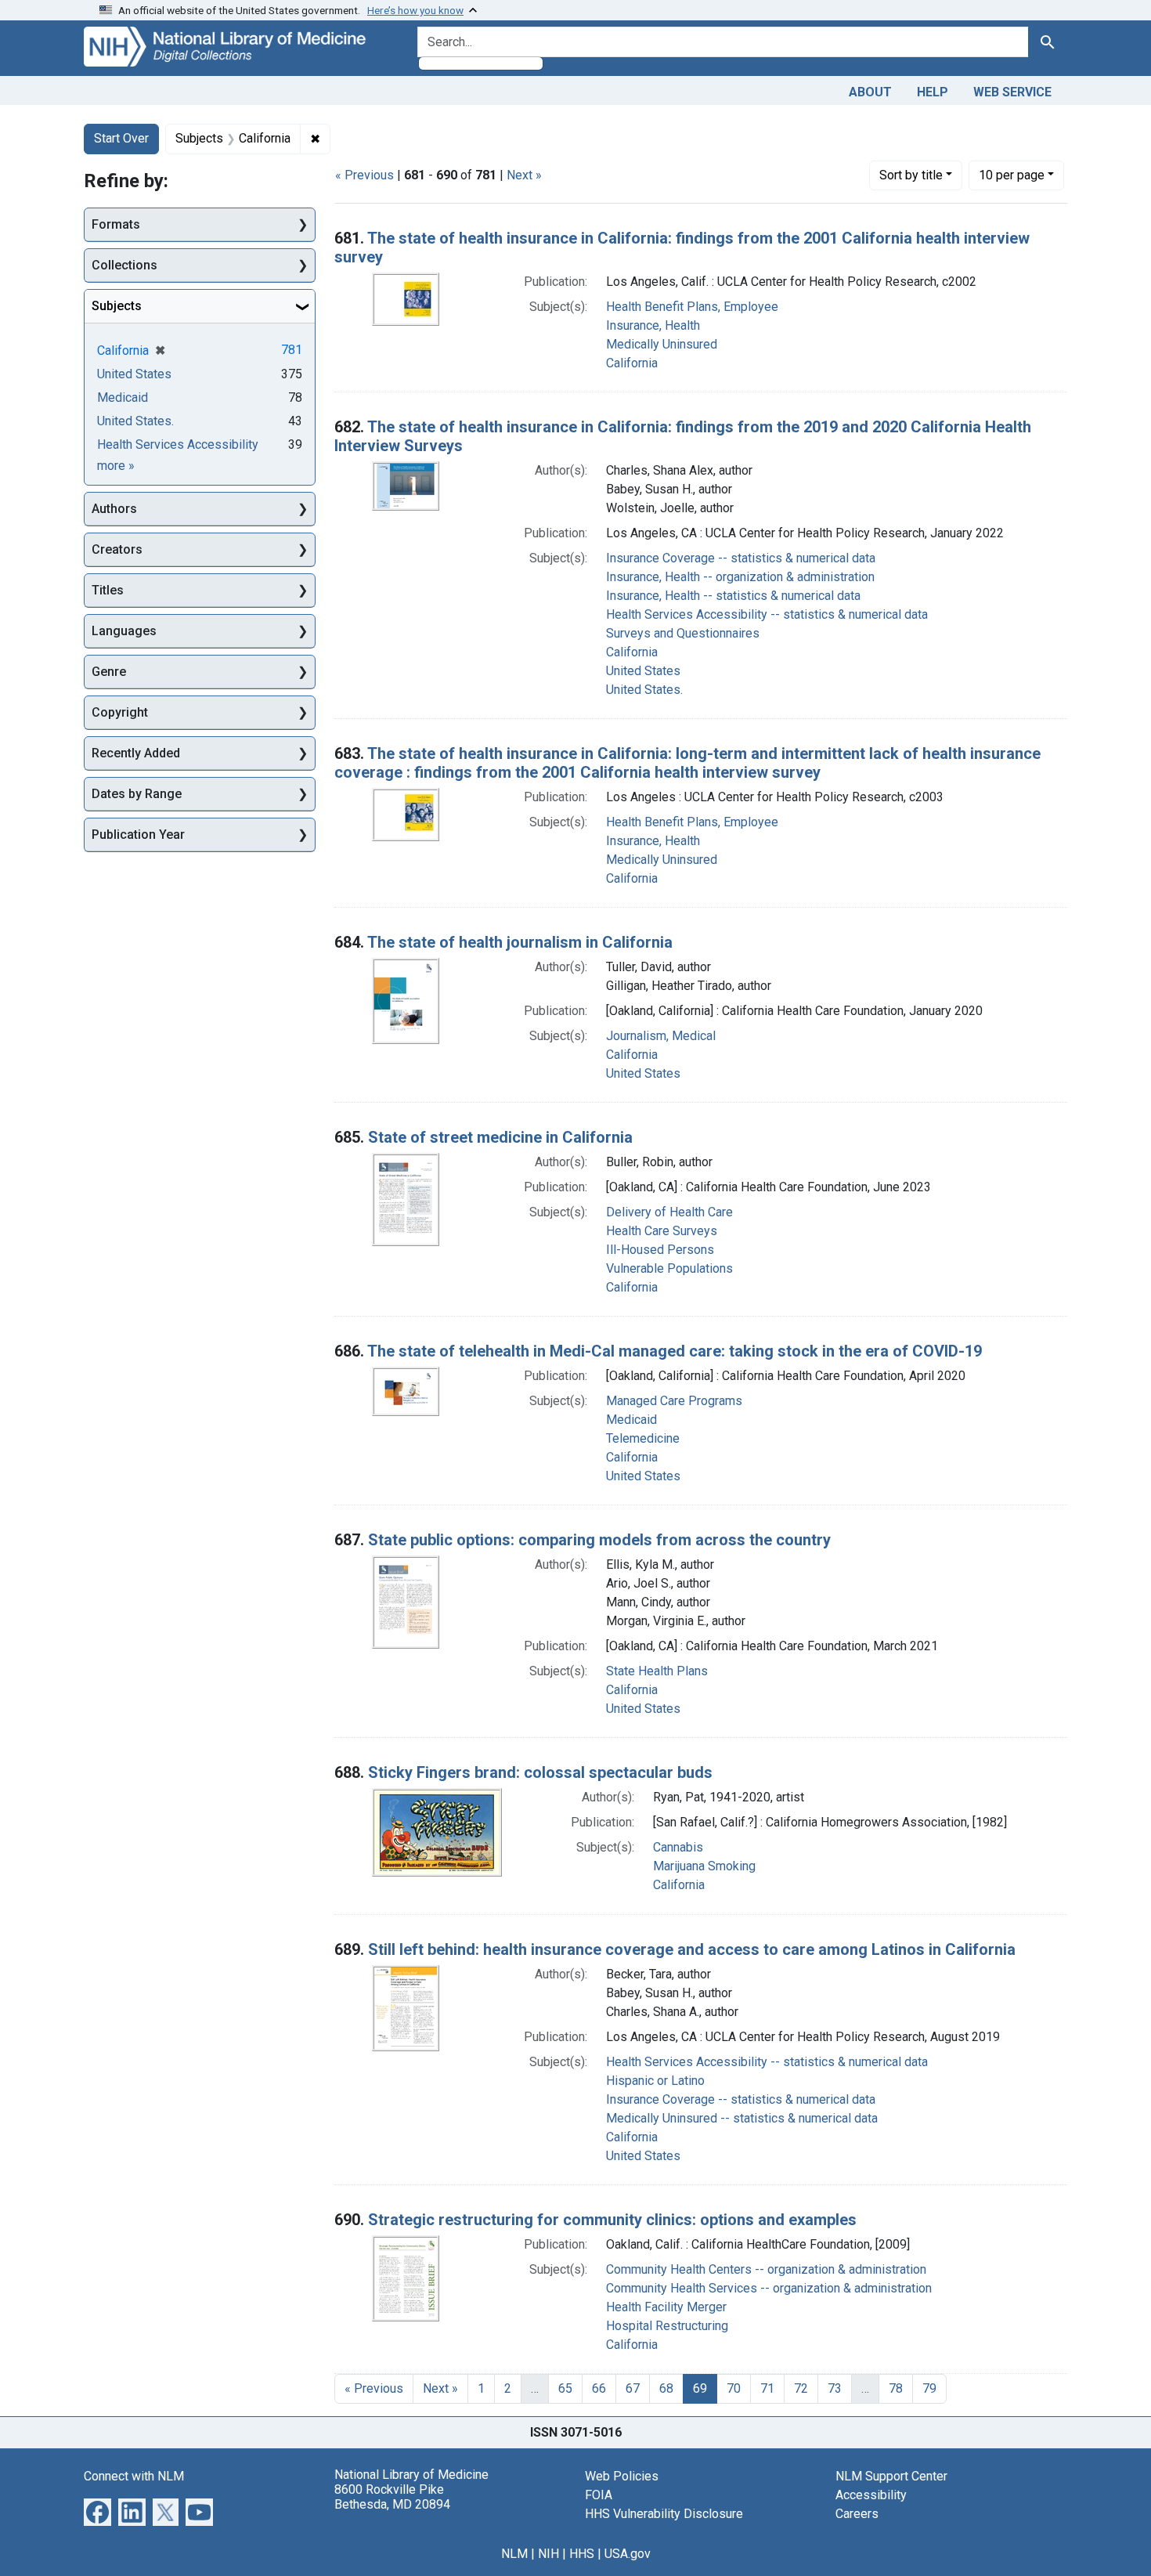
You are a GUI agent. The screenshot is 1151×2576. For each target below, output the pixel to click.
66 (599, 2388)
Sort (911, 175)
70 (734, 2388)
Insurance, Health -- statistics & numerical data (733, 596)
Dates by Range (137, 794)
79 (929, 2388)
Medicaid (631, 1420)
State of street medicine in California (500, 1137)
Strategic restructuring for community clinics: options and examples (612, 2220)
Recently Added (136, 753)
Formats (116, 224)
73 (835, 2388)
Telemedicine (643, 1438)
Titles (108, 590)
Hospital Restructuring (667, 2326)
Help (933, 92)
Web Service (1012, 92)
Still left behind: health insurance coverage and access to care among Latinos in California (692, 1949)
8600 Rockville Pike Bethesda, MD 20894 (392, 2497)
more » (116, 466)
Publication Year (138, 835)
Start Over (121, 138)
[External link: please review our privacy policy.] (97, 2511)
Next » (524, 175)
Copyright (120, 712)
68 (666, 2388)
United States (643, 671)
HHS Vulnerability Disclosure (664, 2514)
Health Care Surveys (662, 1231)
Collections (124, 265)
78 (896, 2388)
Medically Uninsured (662, 344)
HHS (582, 2554)
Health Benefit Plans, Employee (692, 307)
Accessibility (871, 2495)
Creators (117, 549)
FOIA (599, 2495)
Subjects (117, 306)
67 (633, 2388)
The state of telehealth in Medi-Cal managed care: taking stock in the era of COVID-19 (675, 1351)
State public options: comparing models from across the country (599, 1540)
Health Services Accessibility (178, 444)
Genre (109, 672)
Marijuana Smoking (704, 1866)
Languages (124, 631)
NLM (514, 2554)
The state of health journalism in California (520, 942)
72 (801, 2388)
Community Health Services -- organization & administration (769, 2288)
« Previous (364, 175)
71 (767, 2388)
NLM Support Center (891, 2476)
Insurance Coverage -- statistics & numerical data (741, 558)
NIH (548, 2554)
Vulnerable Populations (669, 1268)
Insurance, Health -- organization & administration (740, 577)
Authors (114, 509)
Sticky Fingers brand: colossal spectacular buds (540, 1772)
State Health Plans (657, 1671)
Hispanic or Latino (655, 2081)
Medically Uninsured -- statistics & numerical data (742, 2118)
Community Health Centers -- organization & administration (766, 2269)
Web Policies (622, 2476)
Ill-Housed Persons (660, 1250)
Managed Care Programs (674, 1401)
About (870, 92)
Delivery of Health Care (669, 1212)
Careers (857, 2514)
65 (565, 2388)
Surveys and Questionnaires (683, 633)
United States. (644, 690)
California (632, 363)
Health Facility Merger (666, 2307)
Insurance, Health (653, 325)
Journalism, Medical (661, 1036)
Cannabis (678, 1847)
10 (1012, 175)
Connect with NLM (134, 2476)
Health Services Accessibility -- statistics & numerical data (767, 614)
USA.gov (628, 2554)
